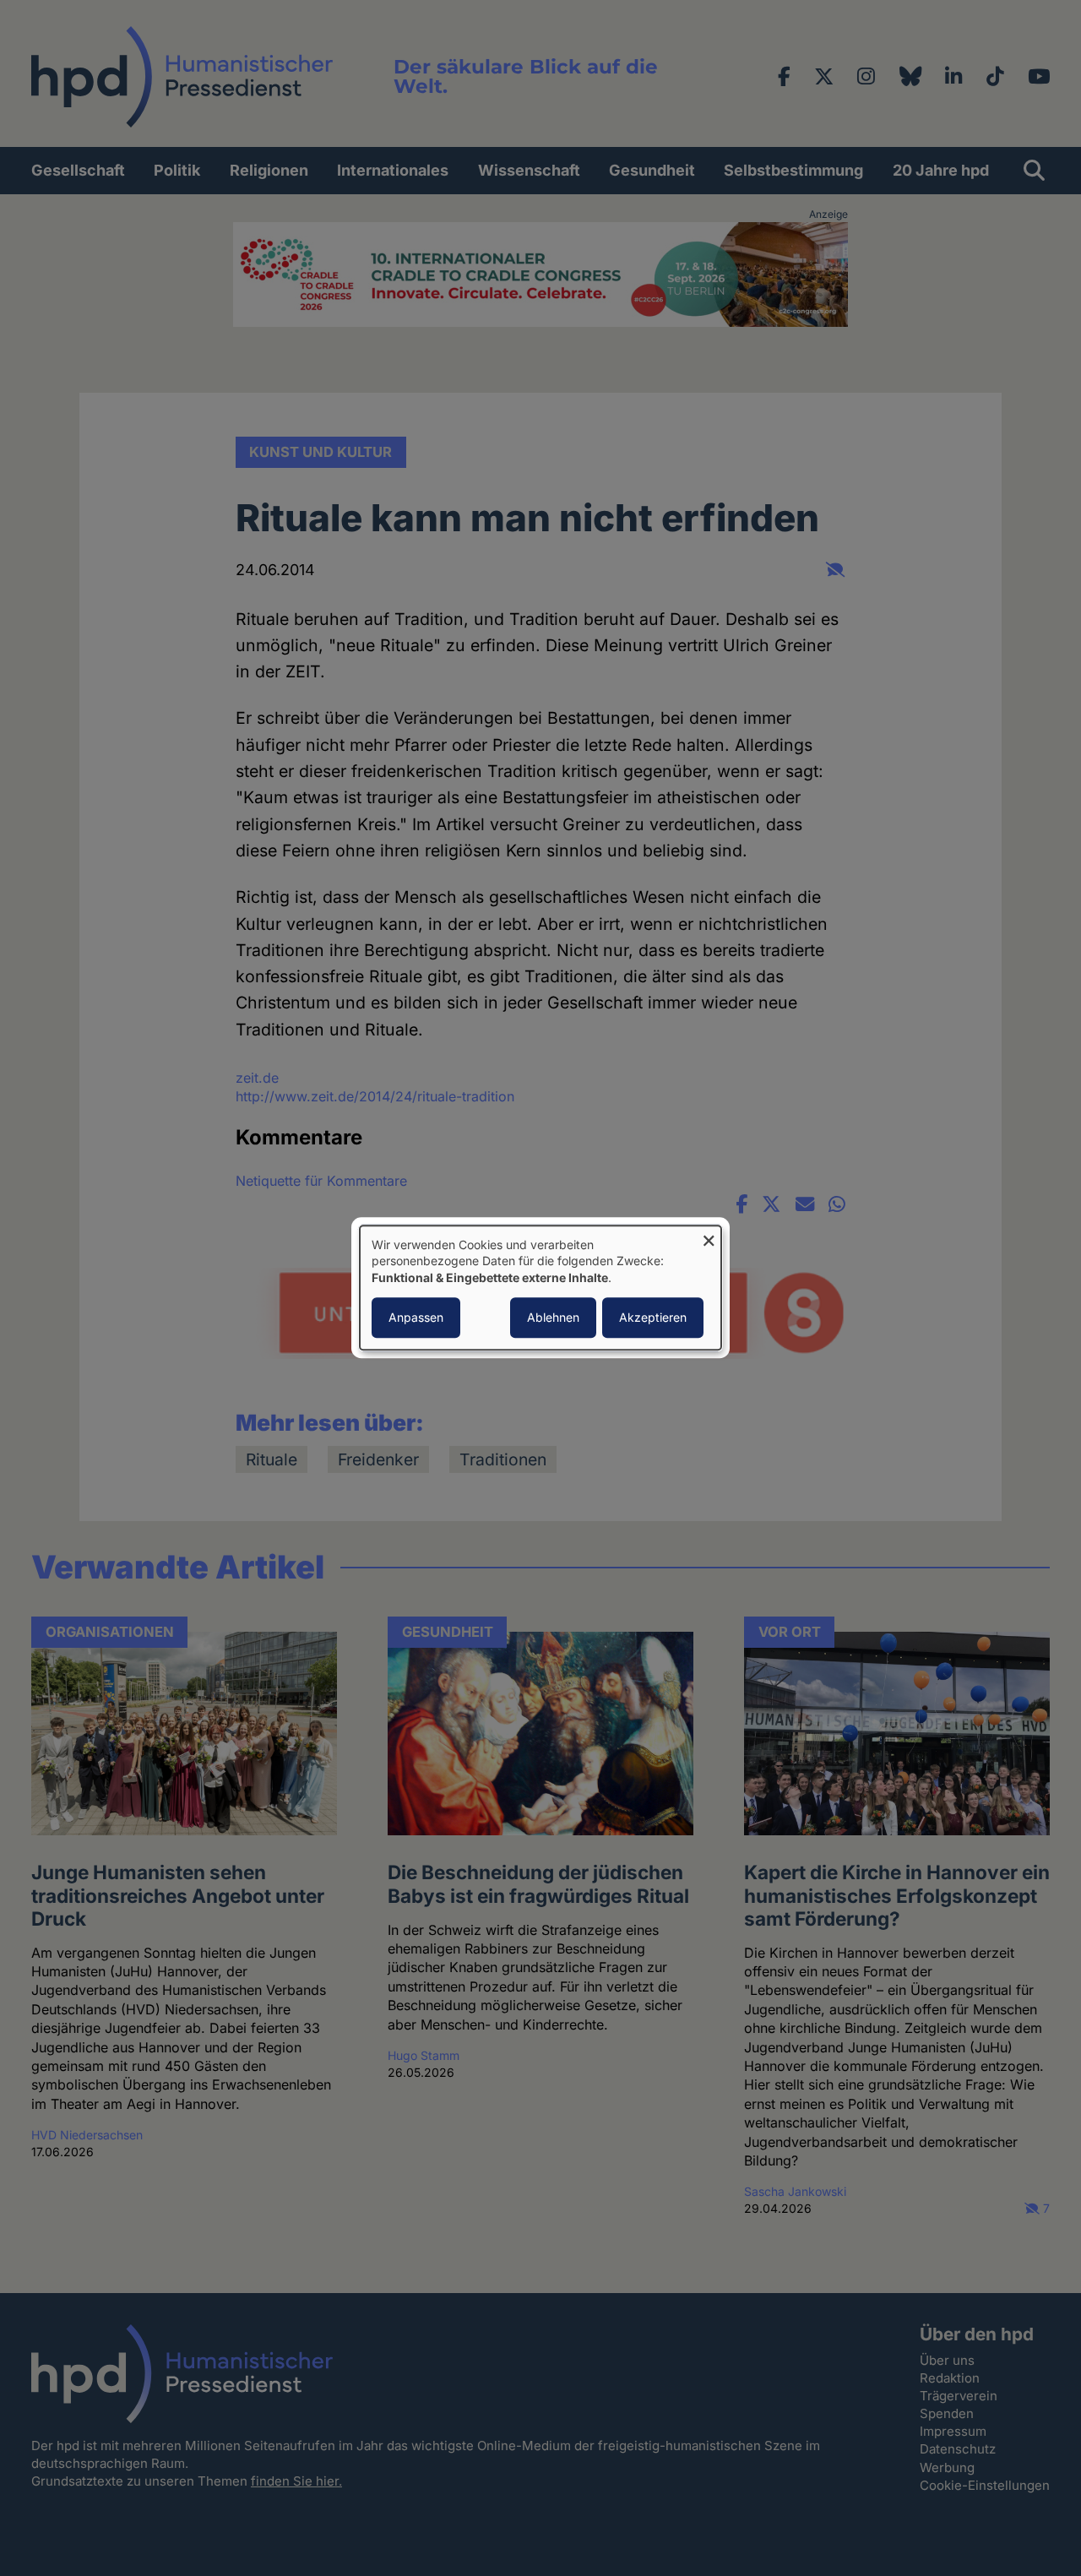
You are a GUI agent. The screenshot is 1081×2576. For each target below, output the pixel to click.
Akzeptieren (653, 1318)
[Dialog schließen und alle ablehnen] (709, 1236)
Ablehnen (553, 1318)
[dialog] (540, 1288)
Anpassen (416, 1318)
